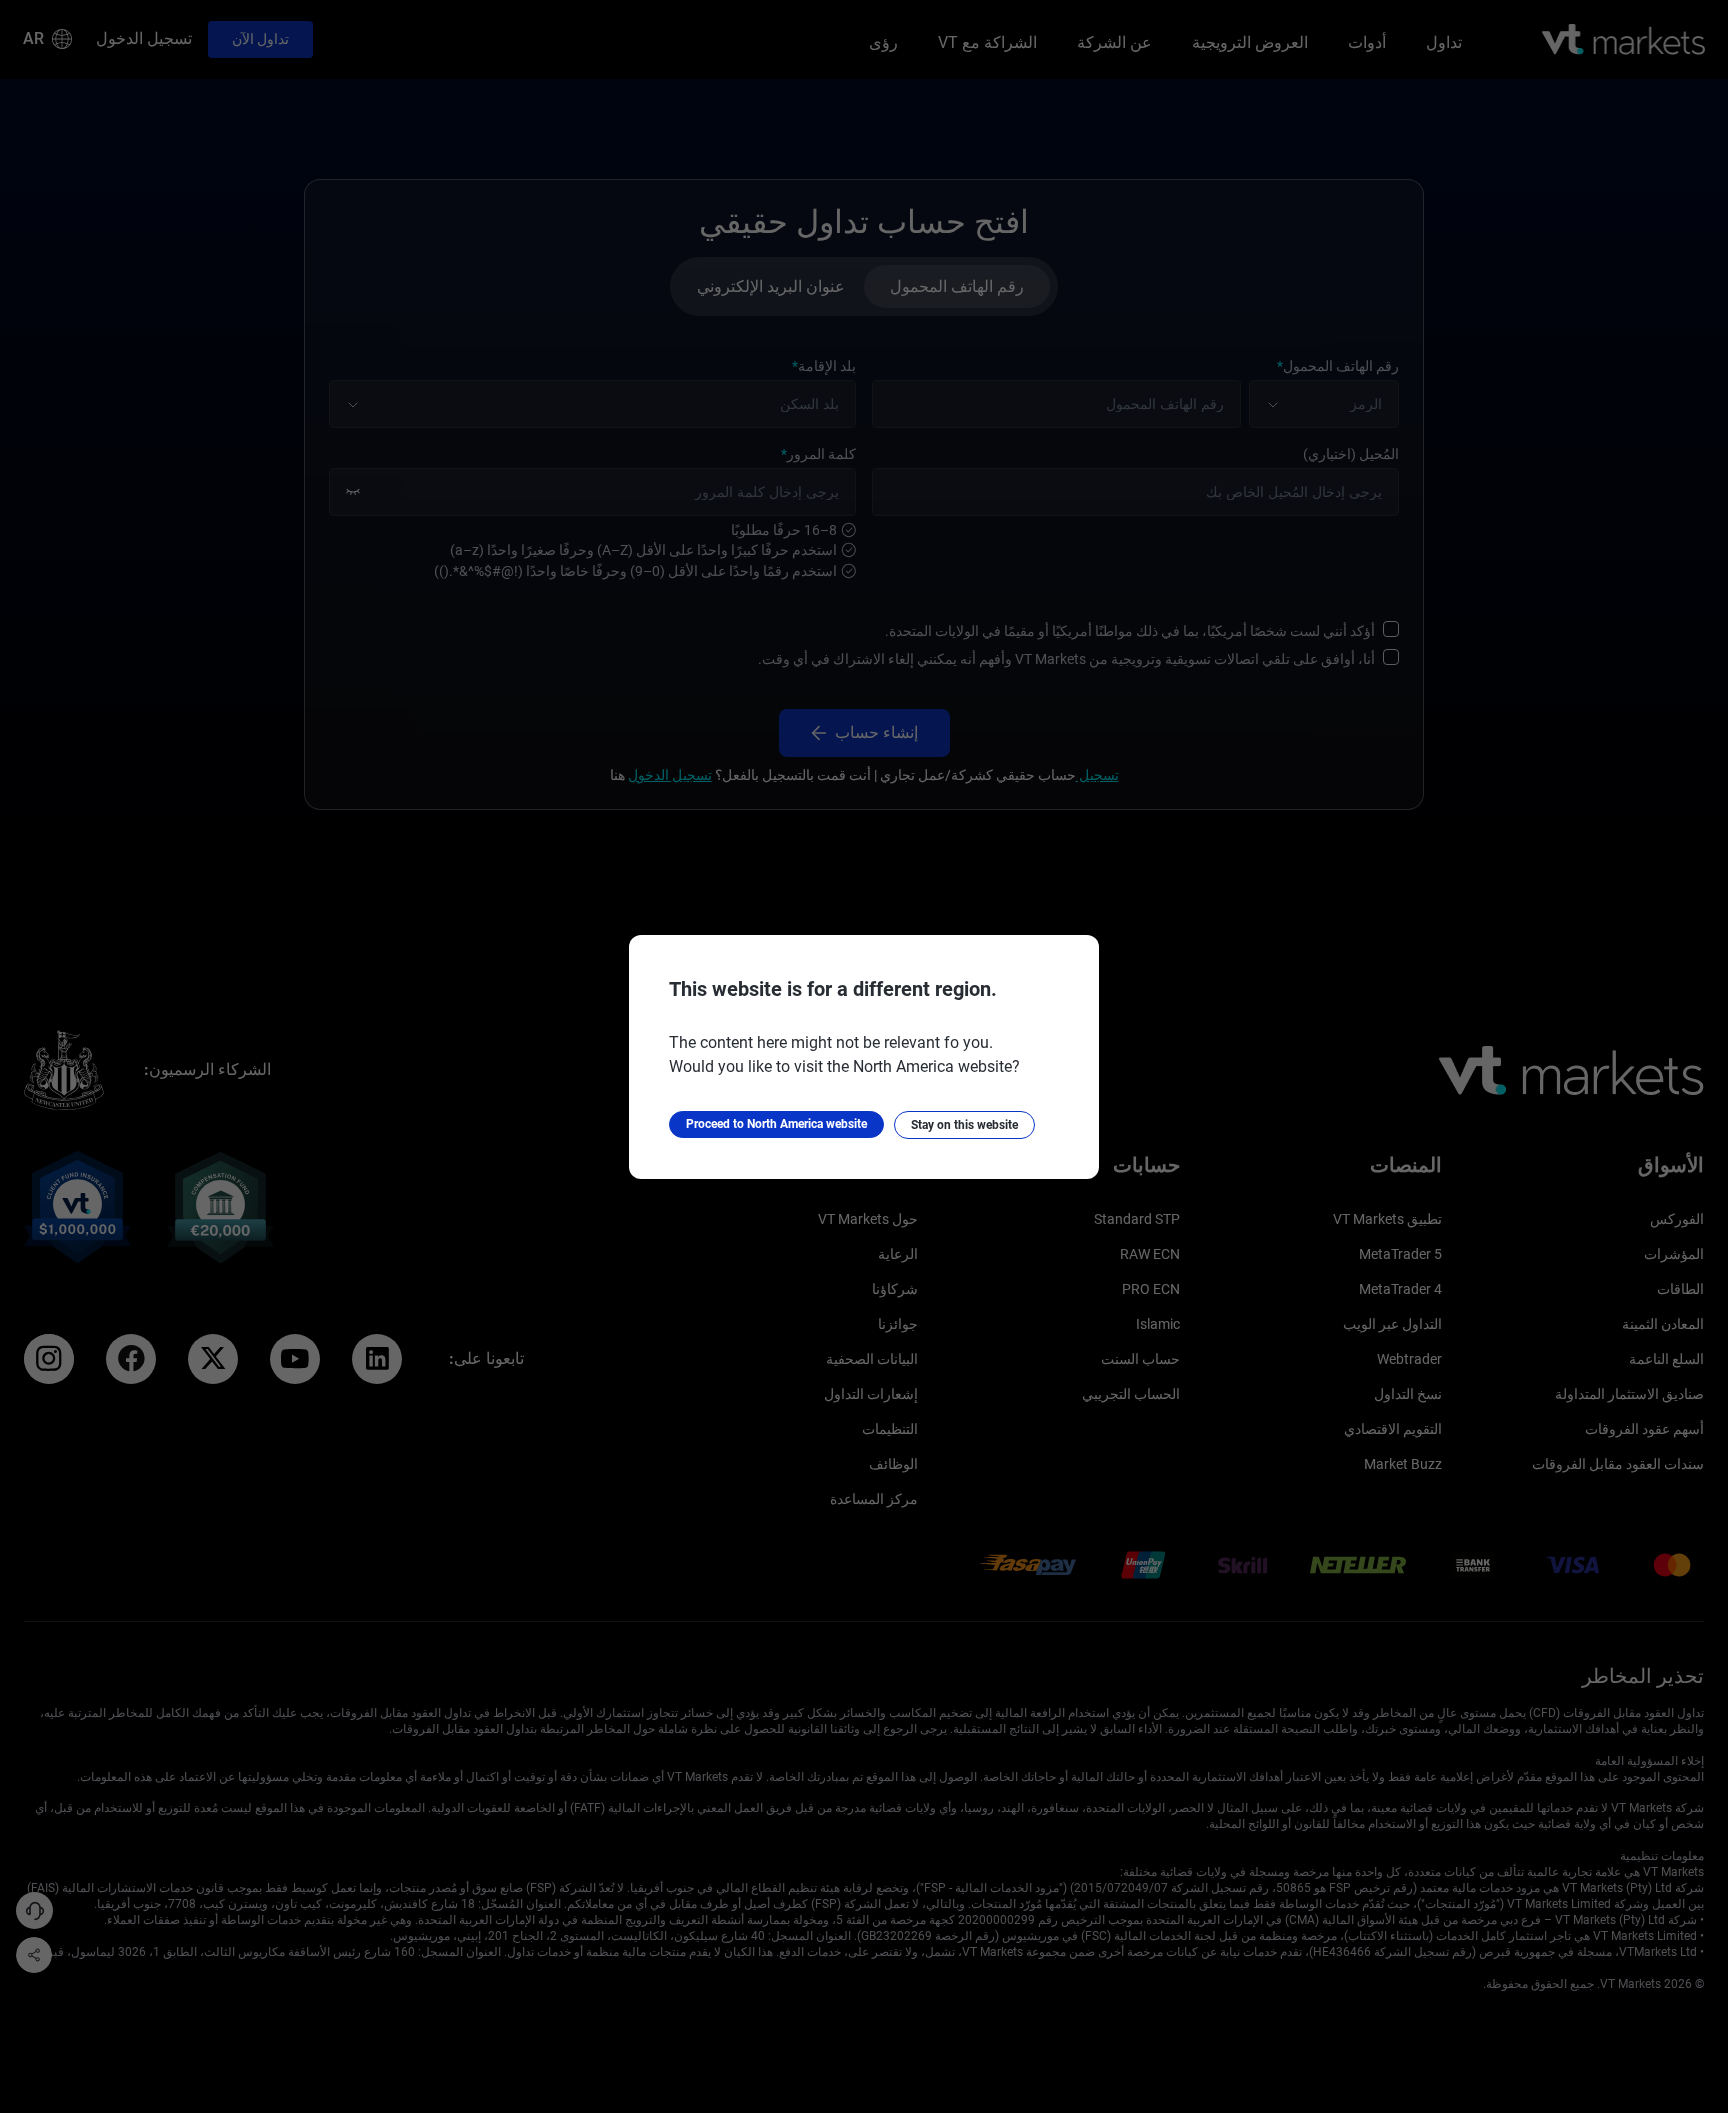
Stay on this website (964, 1125)
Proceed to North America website (776, 1124)
